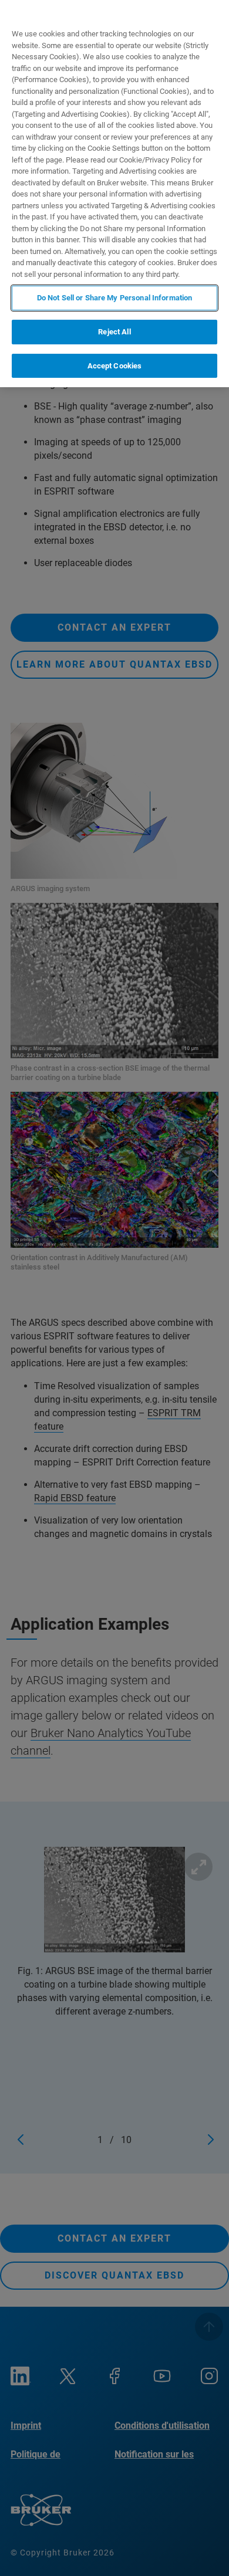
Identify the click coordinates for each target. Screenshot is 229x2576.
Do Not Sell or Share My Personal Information (115, 298)
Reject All (114, 332)
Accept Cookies (115, 366)
